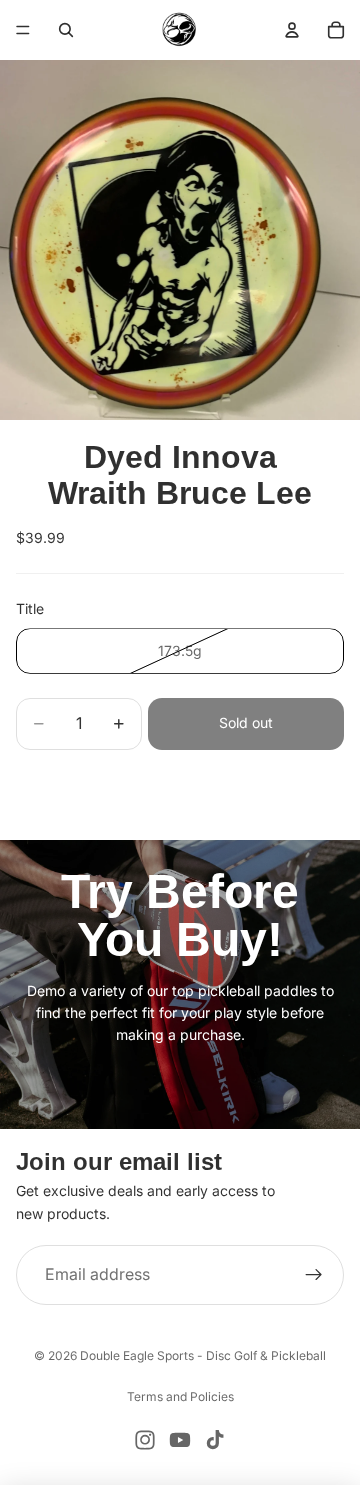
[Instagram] (145, 1440)
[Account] (292, 30)
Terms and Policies (180, 1396)
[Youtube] (180, 1440)
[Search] (66, 30)
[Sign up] (314, 1275)
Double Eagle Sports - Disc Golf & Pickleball (203, 1355)
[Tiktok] (215, 1440)
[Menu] (23, 30)
